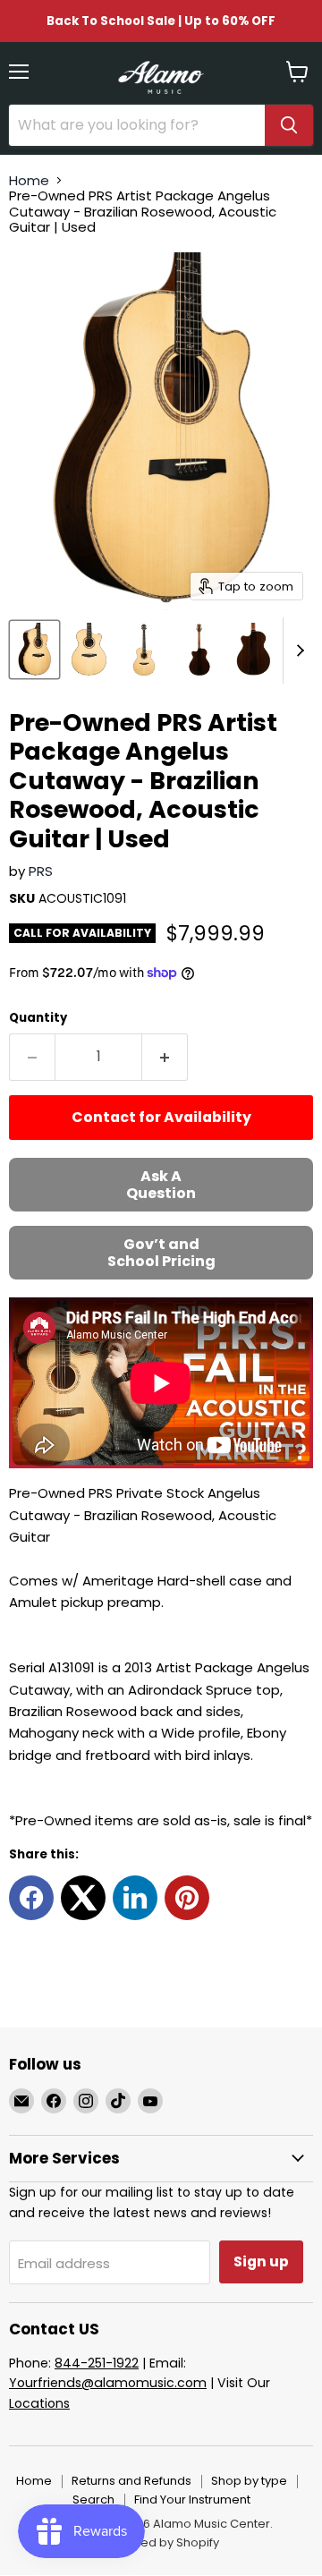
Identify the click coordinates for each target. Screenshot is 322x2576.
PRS (41, 871)
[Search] (289, 125)
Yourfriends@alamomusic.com (108, 2383)
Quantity (38, 1018)
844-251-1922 (97, 2363)
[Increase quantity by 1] (165, 1057)
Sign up (261, 2261)
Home (29, 180)
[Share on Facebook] (31, 1898)
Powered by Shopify (161, 2542)
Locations (39, 2403)
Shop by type (249, 2481)
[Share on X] (83, 1898)
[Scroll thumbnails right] (297, 650)
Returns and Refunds (131, 2481)
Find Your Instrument (192, 2499)
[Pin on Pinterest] (187, 1898)
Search (93, 2499)
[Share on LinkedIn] (135, 1898)
